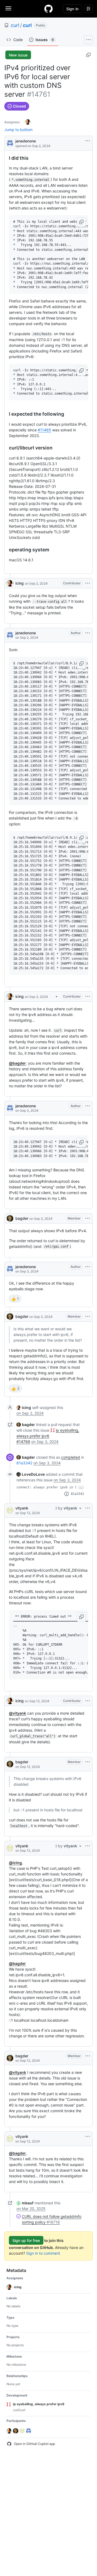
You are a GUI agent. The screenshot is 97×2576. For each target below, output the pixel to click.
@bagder (17, 1063)
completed (71, 1457)
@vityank (18, 1713)
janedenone (26, 141)
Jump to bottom (18, 130)
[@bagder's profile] (10, 1218)
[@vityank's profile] (10, 1510)
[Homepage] (48, 9)
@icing (15, 1863)
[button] (81, 222)
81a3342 (24, 1463)
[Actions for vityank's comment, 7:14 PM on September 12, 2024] (88, 2137)
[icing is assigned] (28, 122)
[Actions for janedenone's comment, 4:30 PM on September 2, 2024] (88, 633)
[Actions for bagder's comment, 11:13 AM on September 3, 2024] (88, 1317)
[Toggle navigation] (8, 8)
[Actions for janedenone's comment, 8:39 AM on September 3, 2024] (88, 1106)
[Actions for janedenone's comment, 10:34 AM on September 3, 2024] (88, 1267)
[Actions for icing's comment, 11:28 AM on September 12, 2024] (88, 1701)
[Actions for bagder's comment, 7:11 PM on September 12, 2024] (88, 2056)
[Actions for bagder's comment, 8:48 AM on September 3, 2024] (88, 1218)
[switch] (15, 1299)
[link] (24, 1407)
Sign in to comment (43, 2253)
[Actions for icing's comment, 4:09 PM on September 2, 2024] (88, 583)
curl (15, 25)
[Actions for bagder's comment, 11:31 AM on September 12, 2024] (88, 1762)
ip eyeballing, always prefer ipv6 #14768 (48, 1436)
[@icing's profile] (10, 583)
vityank (22, 1508)
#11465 (44, 430)
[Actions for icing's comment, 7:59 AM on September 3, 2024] (88, 997)
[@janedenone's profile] (10, 143)
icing (20, 583)
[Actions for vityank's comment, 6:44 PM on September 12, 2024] (88, 1846)
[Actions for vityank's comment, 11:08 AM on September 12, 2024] (88, 1508)
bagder (22, 1218)
